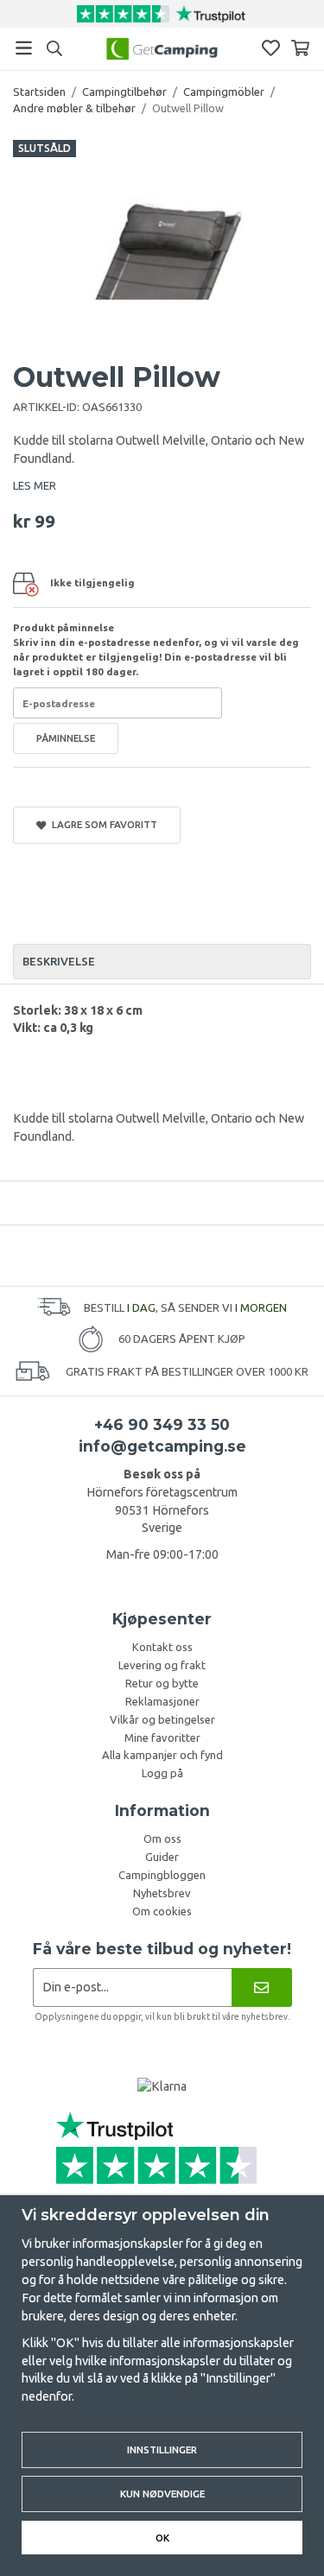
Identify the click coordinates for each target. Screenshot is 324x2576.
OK (162, 2538)
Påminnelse (66, 738)
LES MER (35, 485)
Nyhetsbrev (162, 1893)
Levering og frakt (162, 1665)
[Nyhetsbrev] (261, 1987)
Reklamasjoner (162, 1701)
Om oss (162, 1839)
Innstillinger (162, 2449)
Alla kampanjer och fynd (162, 1755)
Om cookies (162, 1911)
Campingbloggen (162, 1875)
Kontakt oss (162, 1647)
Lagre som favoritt (102, 824)
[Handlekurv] (300, 48)
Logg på (162, 1773)
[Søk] (54, 48)
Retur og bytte (162, 1683)
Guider (162, 1857)
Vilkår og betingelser (162, 1719)
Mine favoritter (162, 1737)
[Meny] (24, 48)
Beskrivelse (59, 961)
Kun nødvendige (162, 2494)
